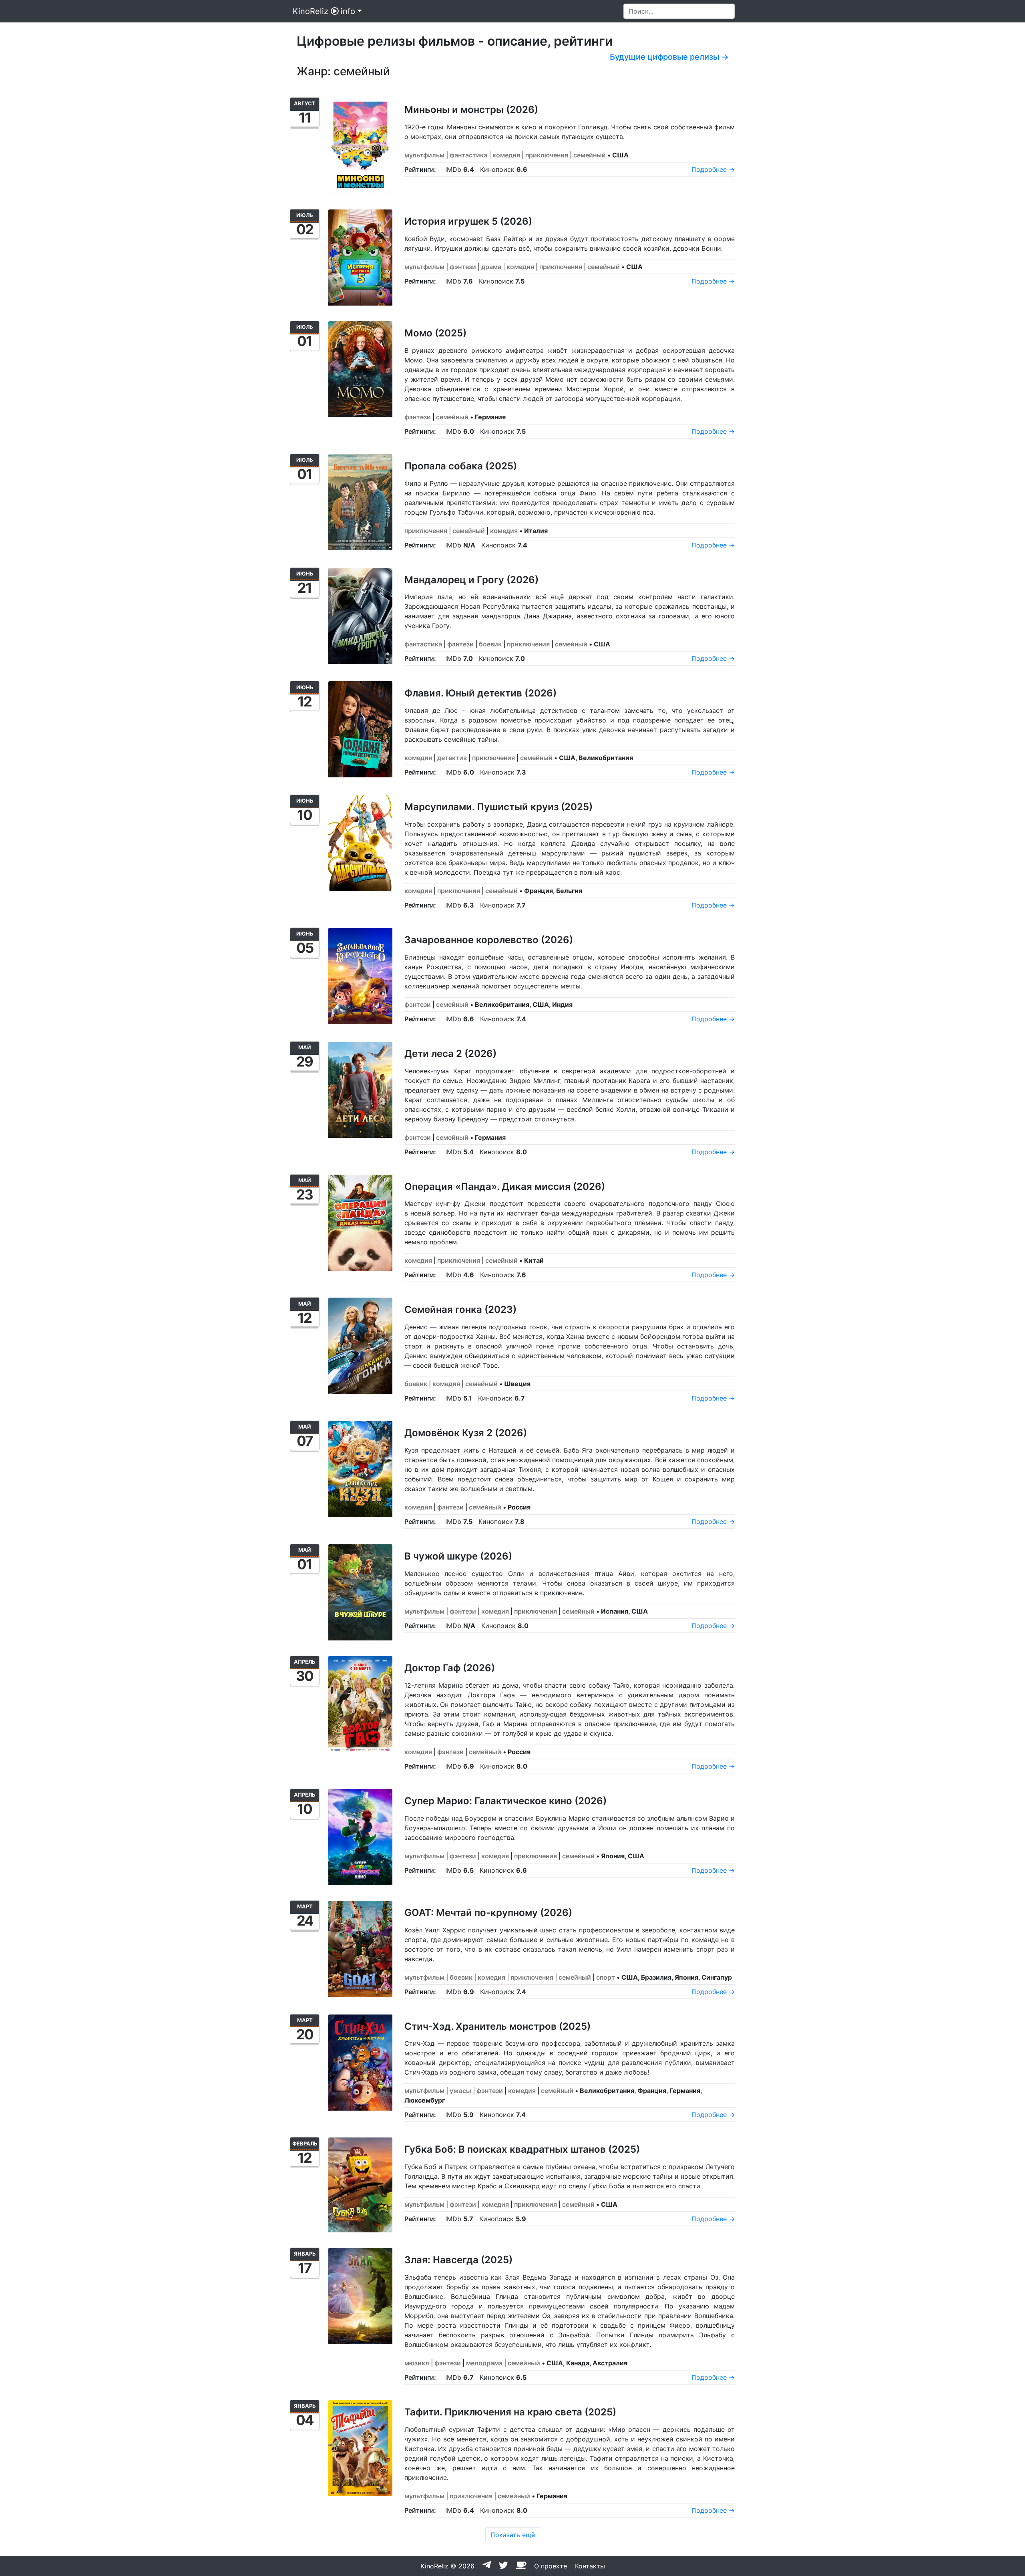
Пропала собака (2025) (461, 466)
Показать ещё (513, 2535)
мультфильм (424, 155)
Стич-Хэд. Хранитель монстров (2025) (497, 2026)
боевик (490, 644)
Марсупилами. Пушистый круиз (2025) (498, 807)
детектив (452, 758)
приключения (547, 155)
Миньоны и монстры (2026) (471, 110)
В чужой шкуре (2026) (458, 1556)
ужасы (460, 2091)
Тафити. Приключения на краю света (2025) (510, 2412)
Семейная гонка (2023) (460, 1309)
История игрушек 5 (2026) (468, 221)
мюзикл (417, 2363)
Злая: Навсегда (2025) (458, 2260)
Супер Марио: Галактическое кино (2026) (505, 1801)
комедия (506, 155)
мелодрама (484, 2363)
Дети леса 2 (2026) (450, 1054)
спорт (606, 1977)
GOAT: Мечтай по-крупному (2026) (488, 1913)
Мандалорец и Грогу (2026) (471, 580)
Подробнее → (713, 169)
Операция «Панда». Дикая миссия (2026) (505, 1186)
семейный (590, 155)
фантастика (468, 155)
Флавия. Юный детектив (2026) (480, 693)
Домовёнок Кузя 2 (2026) (466, 1433)
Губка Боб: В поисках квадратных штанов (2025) (522, 2149)
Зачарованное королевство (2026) (489, 940)
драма (491, 267)
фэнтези (463, 267)
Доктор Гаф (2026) (450, 1668)
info (348, 11)
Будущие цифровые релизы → (669, 57)
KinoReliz (311, 11)
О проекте (551, 2566)
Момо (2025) (435, 333)
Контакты (590, 2566)
